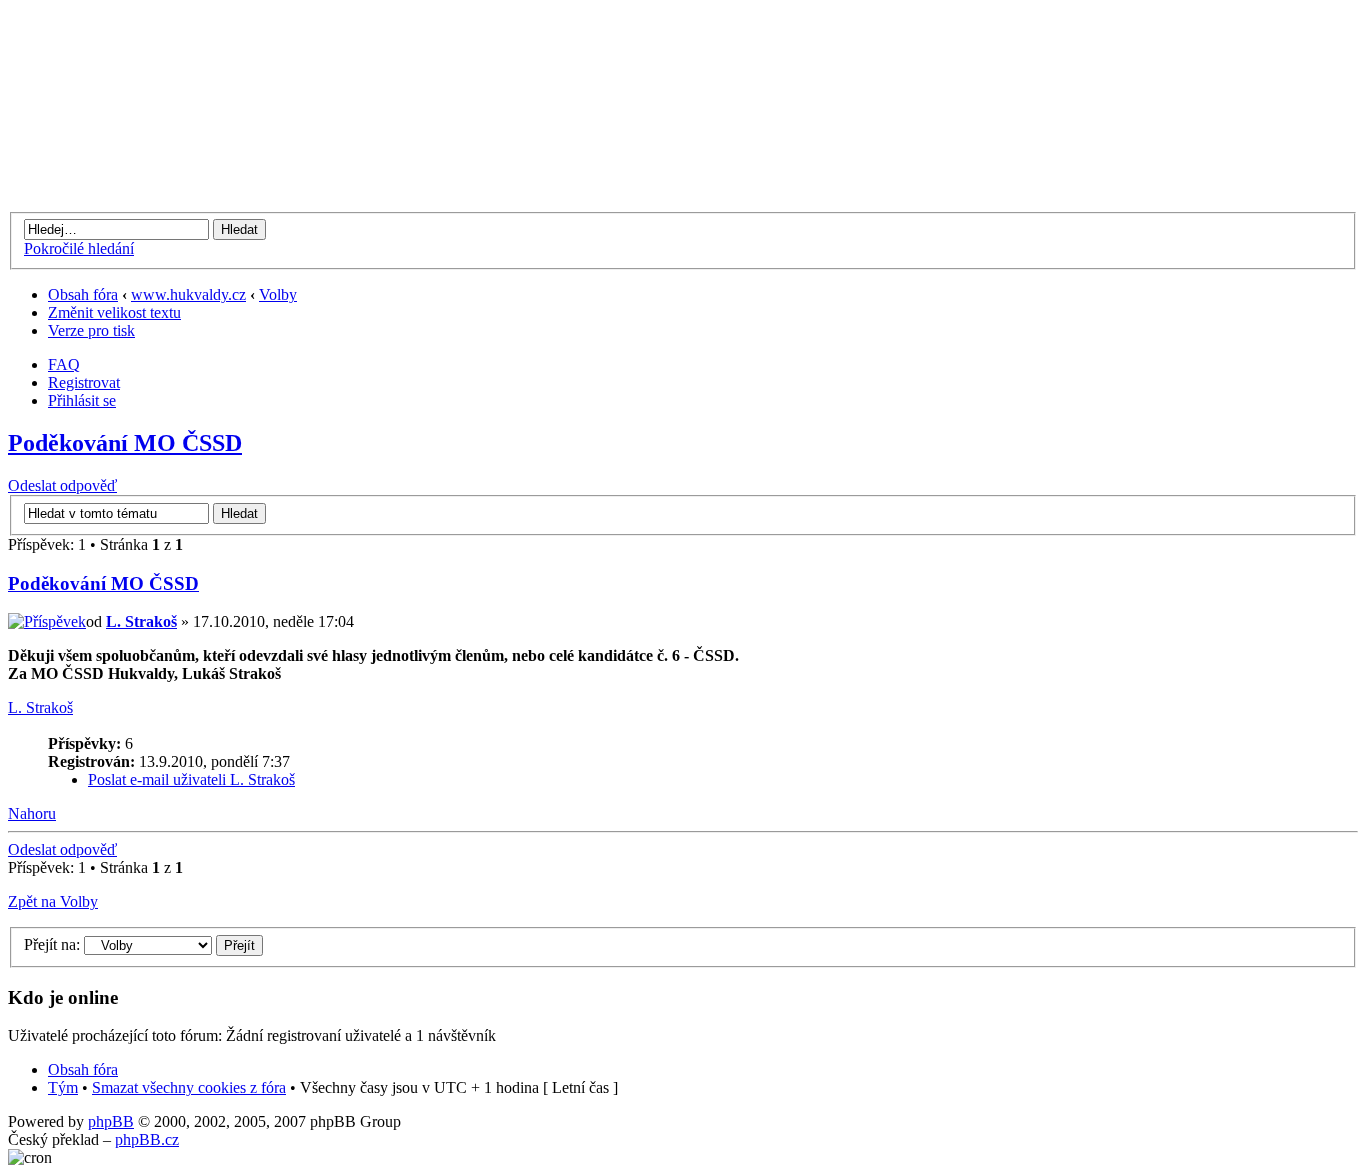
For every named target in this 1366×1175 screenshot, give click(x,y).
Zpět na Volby (53, 901)
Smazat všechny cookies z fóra (189, 1087)
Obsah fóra (83, 294)
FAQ (64, 364)
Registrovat (84, 382)
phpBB (111, 1121)
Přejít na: (52, 944)
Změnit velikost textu (114, 312)
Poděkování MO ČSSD (125, 443)
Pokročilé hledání (79, 248)
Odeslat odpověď (62, 485)
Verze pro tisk (91, 330)
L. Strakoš (141, 621)
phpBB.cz (147, 1139)
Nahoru (32, 813)
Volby (278, 294)
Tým (63, 1087)
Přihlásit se (82, 400)
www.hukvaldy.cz (188, 294)
